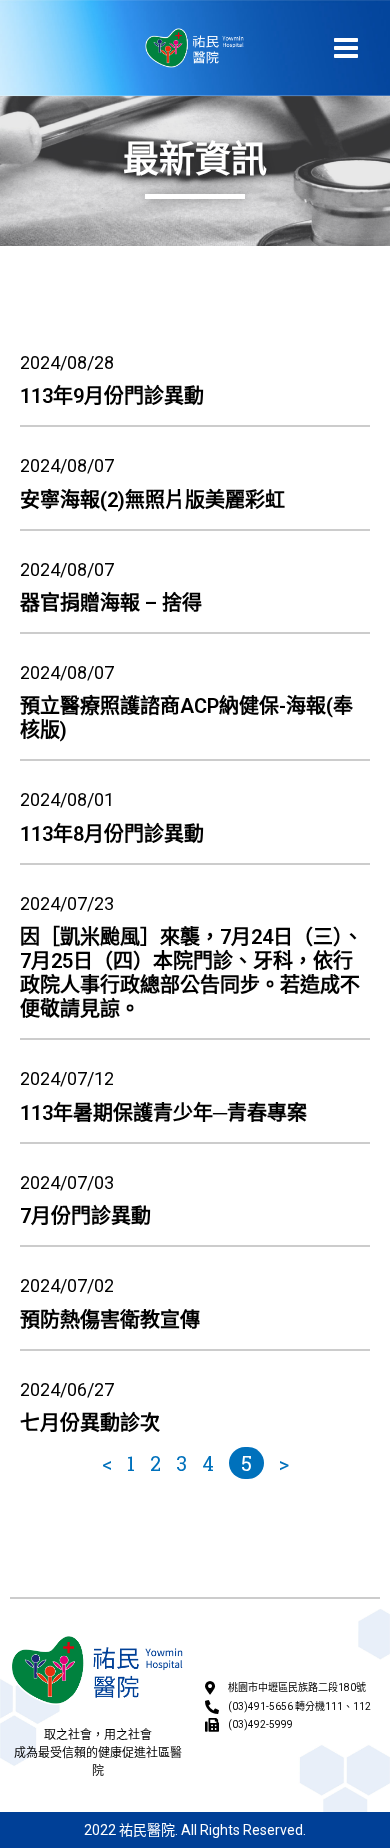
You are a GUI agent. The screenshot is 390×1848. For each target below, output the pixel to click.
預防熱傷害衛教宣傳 (110, 1320)
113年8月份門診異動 (112, 834)
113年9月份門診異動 (112, 396)
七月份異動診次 (90, 1423)
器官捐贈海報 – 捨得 (111, 603)
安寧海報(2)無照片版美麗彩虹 (152, 500)
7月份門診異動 (85, 1216)
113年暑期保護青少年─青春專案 (163, 1113)
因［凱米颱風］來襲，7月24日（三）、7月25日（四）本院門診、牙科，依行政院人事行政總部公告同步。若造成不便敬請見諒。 (191, 973)
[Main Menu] (346, 47)
